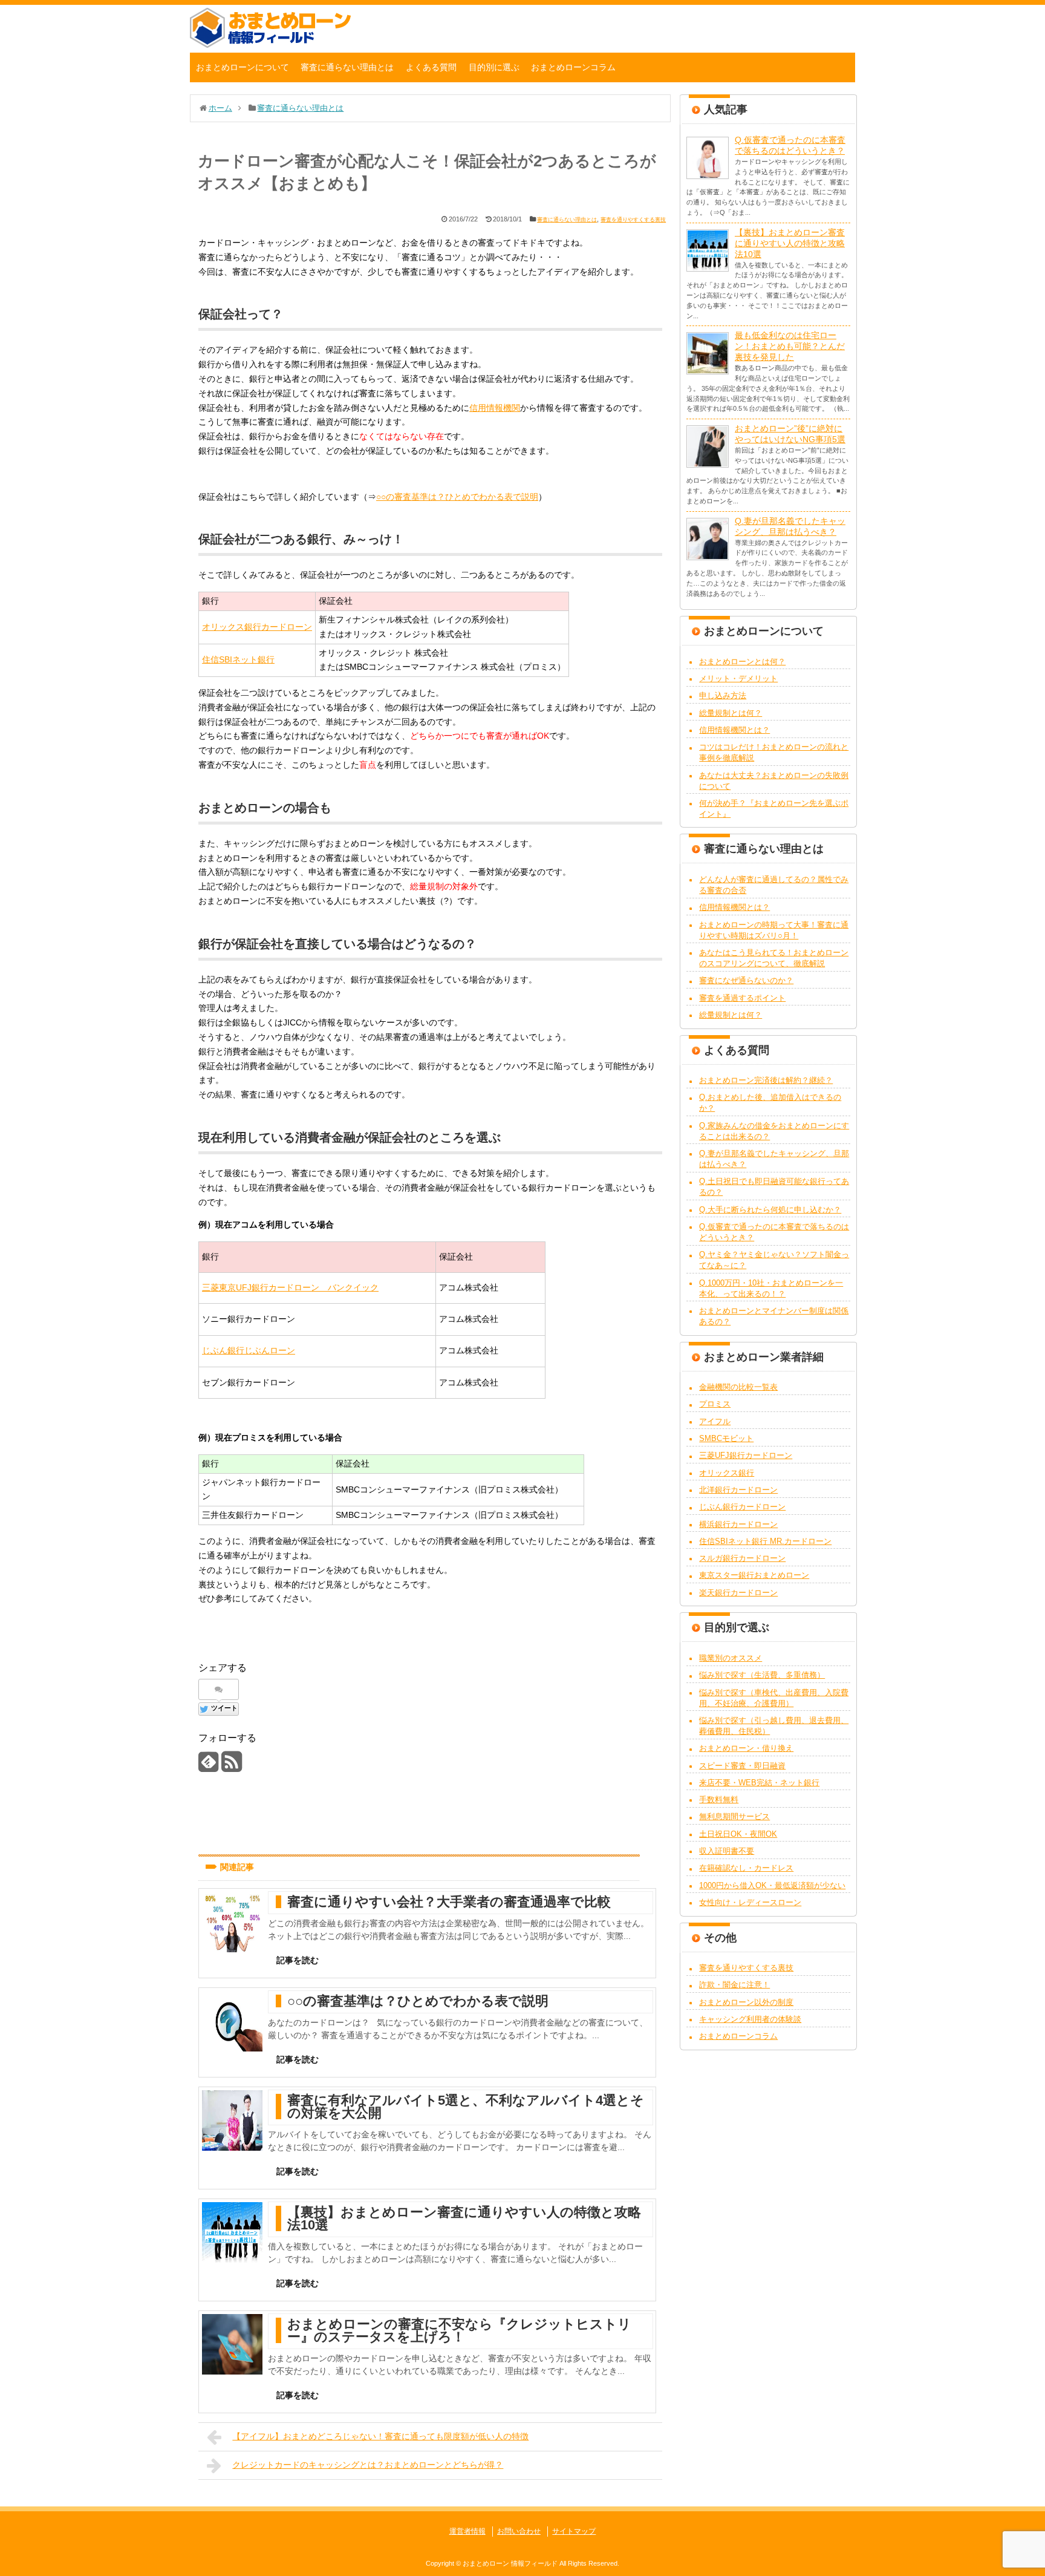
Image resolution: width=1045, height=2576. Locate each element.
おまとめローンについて (243, 67)
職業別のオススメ (731, 1658)
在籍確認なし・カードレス (746, 1868)
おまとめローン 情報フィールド (510, 2563)
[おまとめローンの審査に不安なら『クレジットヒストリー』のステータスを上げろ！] (232, 2344)
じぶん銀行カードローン (742, 1507)
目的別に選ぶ (494, 67)
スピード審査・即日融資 (742, 1766)
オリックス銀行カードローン (257, 627)
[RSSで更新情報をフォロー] (231, 1766)
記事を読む (298, 1960)
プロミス (715, 1404)
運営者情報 (467, 2531)
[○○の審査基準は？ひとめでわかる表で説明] (232, 2021)
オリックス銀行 (727, 1473)
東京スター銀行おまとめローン (754, 1575)
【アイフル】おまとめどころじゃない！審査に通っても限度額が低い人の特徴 (380, 2436)
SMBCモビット (726, 1438)
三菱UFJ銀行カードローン (746, 1455)
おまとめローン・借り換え (746, 1748)
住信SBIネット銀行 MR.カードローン (765, 1541)
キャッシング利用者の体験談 (750, 2019)
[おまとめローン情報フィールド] (270, 45)
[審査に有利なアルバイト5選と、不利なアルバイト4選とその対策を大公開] (232, 2120)
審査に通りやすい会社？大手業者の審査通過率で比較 (449, 1902)
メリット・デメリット (738, 678)
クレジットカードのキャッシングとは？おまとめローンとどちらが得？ (368, 2465)
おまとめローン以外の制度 (746, 2002)
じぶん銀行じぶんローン (249, 1350)
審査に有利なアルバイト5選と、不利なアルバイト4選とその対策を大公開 (466, 2107)
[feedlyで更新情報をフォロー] (208, 1766)
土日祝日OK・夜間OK (738, 1834)
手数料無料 (719, 1800)
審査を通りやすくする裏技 (633, 220)
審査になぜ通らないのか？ (746, 980)
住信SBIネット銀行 (238, 659)
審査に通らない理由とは (347, 67)
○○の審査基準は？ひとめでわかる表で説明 (457, 497)
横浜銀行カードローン (738, 1524)
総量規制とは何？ (731, 713)
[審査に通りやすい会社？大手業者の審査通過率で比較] (232, 1922)
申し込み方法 (723, 695)
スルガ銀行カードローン (742, 1558)
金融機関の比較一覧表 (738, 1387)
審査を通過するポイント (742, 998)
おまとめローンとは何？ (742, 662)
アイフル (715, 1421)
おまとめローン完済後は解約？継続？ (766, 1080)
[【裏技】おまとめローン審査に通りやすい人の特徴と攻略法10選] (232, 2232)
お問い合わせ (519, 2531)
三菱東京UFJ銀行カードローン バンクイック (290, 1287)
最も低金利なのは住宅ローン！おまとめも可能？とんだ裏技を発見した (790, 346)
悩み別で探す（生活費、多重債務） (762, 1675)
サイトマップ (574, 2531)
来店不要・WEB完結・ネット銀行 (759, 1783)
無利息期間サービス (734, 1816)
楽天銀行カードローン (738, 1593)
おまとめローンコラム (573, 67)
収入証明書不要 (727, 1851)
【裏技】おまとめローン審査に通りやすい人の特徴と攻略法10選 (464, 2218)
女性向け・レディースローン (750, 1902)
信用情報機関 (495, 408)
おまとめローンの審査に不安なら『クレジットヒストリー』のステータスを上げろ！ (459, 2330)
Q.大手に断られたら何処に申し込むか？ (770, 1210)
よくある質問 (431, 67)
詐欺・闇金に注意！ (734, 1985)
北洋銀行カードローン (738, 1490)
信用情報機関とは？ (734, 730)
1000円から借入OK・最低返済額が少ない (772, 1885)
